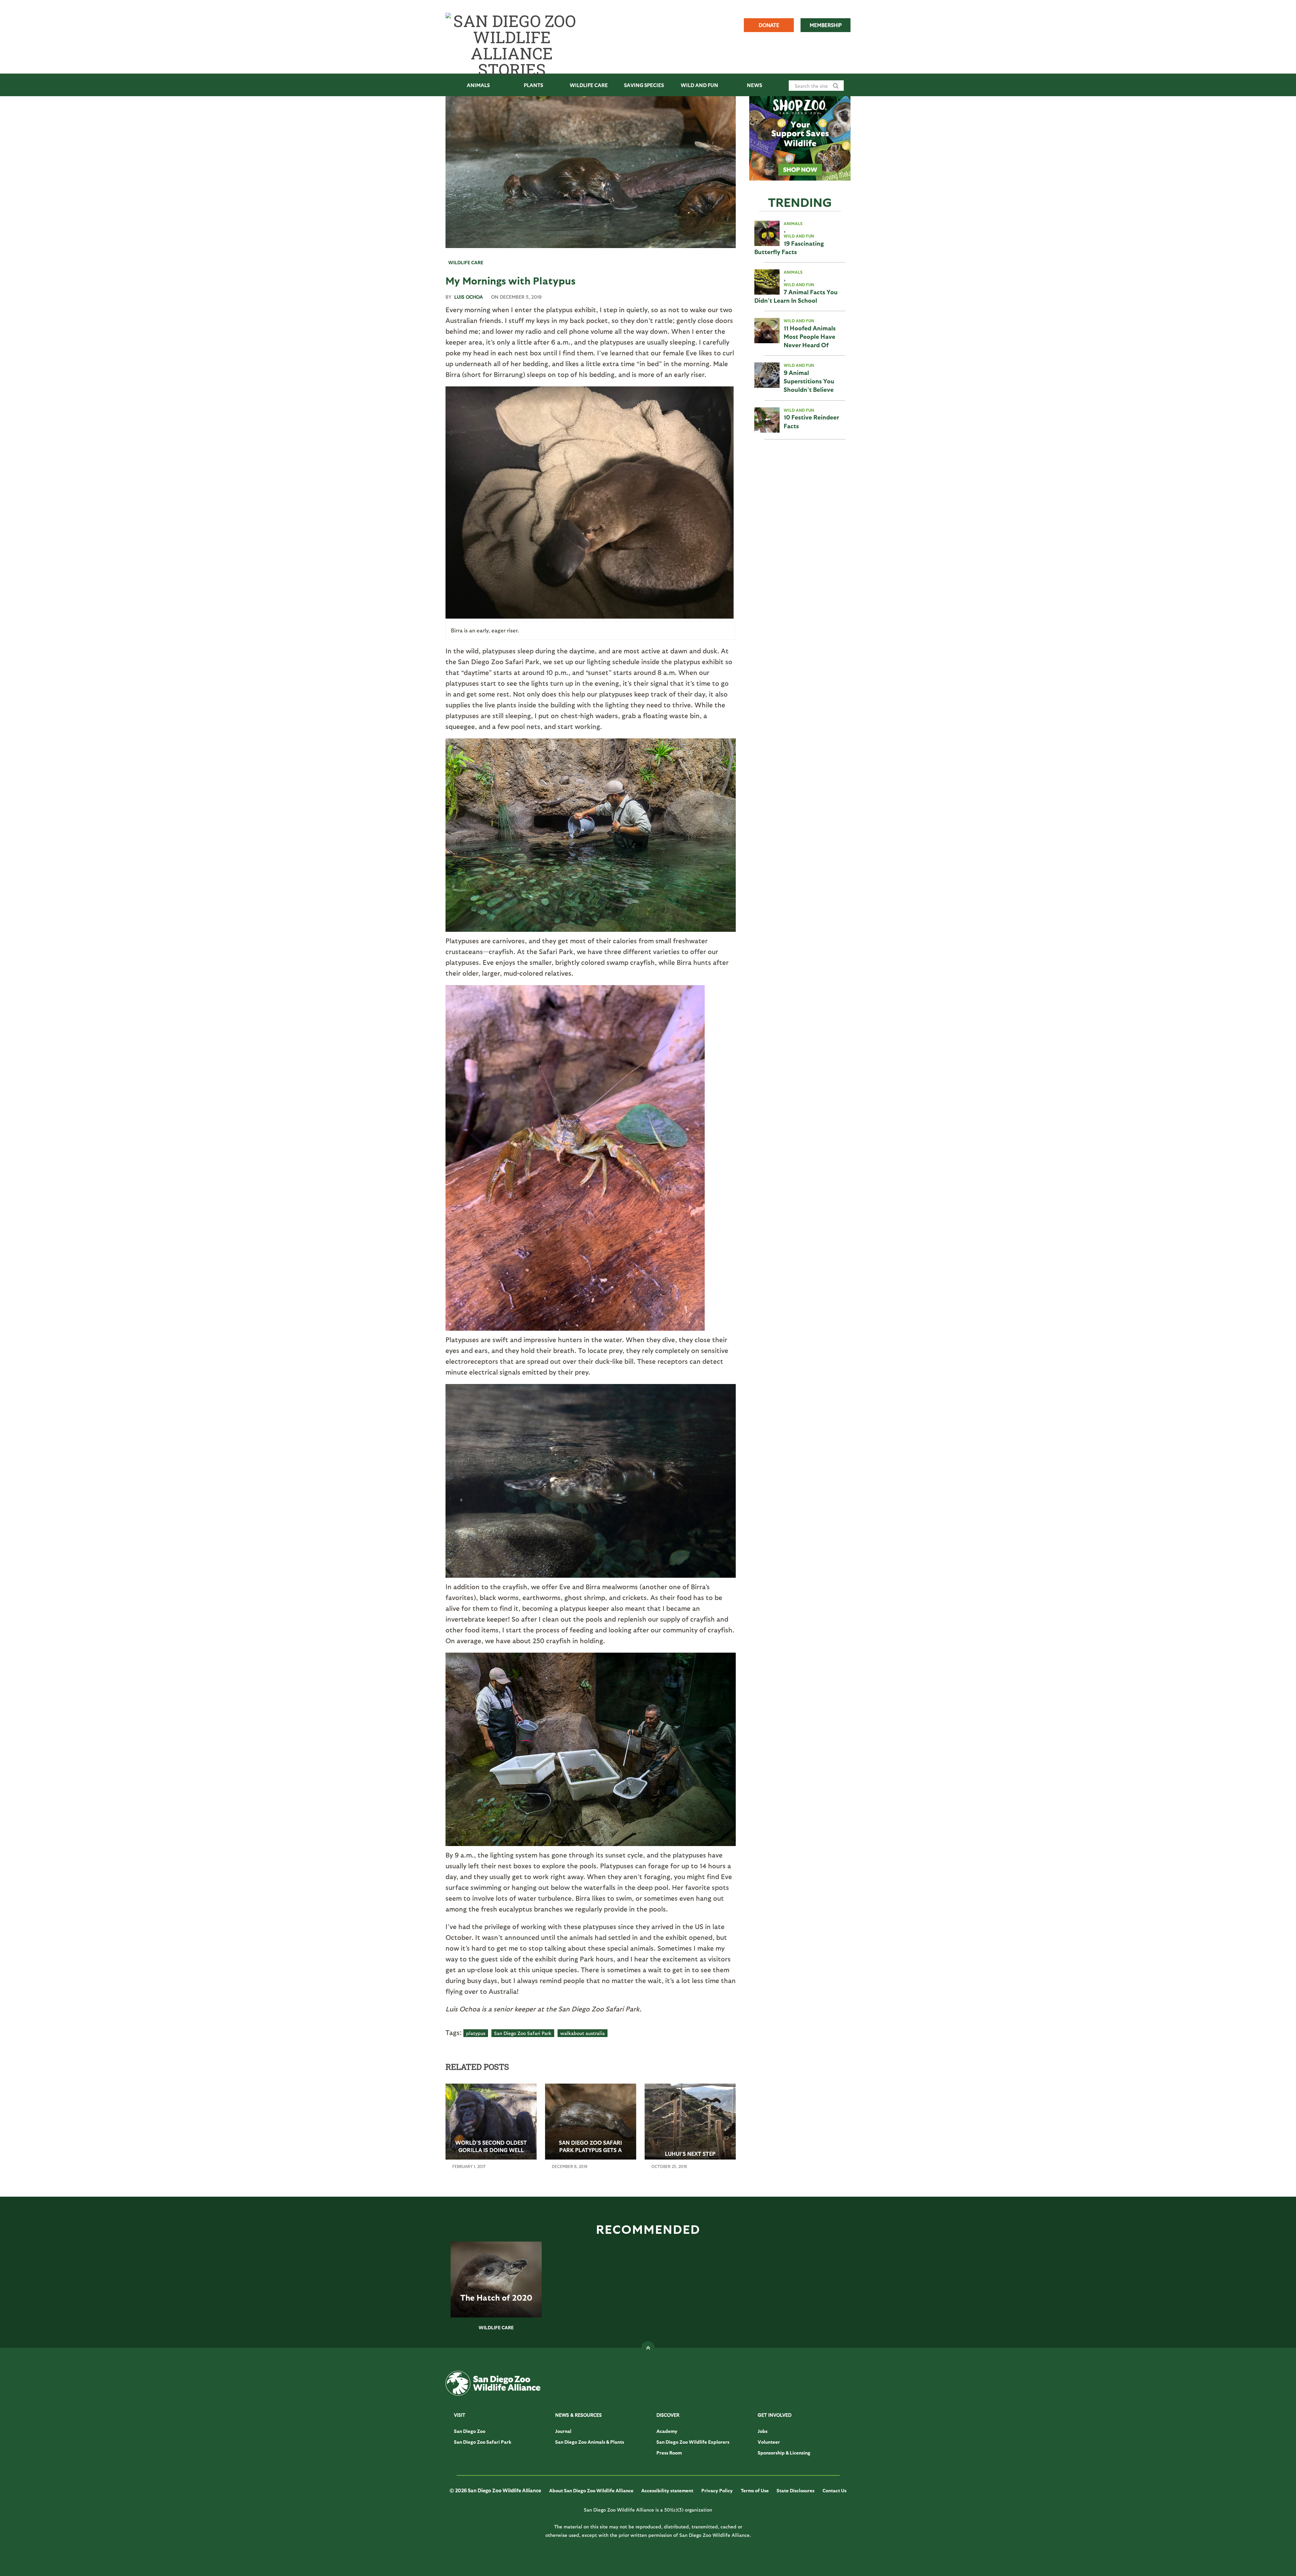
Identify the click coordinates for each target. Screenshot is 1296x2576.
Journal (563, 2431)
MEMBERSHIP (826, 25)
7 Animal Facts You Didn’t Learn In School (796, 296)
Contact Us (834, 2490)
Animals (478, 85)
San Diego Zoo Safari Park (523, 2033)
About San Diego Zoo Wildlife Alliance (591, 2490)
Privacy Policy (717, 2490)
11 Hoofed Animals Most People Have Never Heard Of (810, 336)
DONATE (769, 25)
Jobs (763, 2431)
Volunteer (769, 2442)
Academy (667, 2431)
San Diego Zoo (470, 2431)
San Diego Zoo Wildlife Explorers (693, 2442)
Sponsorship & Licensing (784, 2453)
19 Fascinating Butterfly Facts (789, 247)
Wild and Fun (699, 85)
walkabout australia (583, 2033)
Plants (533, 85)
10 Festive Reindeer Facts (811, 421)
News (754, 85)
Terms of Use (755, 2490)
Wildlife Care (589, 85)
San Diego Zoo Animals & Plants (590, 2442)
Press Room (669, 2453)
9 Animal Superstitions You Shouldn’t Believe (809, 381)
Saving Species (644, 85)
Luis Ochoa (469, 297)
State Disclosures (795, 2490)
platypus (476, 2033)
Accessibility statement (667, 2490)
